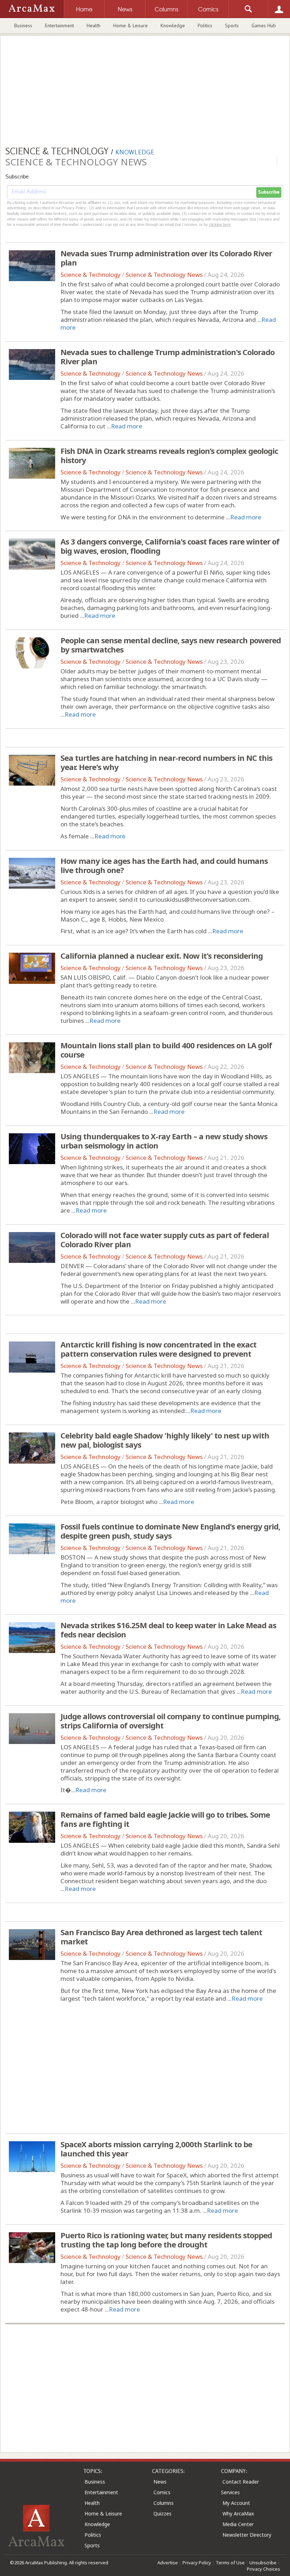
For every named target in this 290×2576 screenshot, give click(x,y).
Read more (127, 426)
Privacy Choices (263, 2569)
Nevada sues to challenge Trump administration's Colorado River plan (167, 357)
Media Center (238, 2524)
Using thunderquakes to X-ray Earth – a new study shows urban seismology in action (164, 1141)
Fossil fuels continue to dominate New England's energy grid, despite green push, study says (170, 1531)
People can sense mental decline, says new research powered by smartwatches (171, 645)
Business (23, 25)
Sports (232, 25)
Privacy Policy (197, 2563)
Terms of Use (230, 2563)
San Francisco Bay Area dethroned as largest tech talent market (161, 1937)
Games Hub (264, 25)
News (160, 2482)
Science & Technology (91, 275)
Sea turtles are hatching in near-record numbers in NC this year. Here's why (166, 762)
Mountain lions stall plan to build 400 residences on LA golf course (166, 1050)
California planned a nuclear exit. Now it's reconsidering (162, 956)
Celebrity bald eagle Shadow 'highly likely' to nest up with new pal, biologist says (165, 1440)
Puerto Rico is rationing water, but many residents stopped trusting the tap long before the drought (166, 2240)
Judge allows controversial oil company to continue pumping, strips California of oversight (170, 1721)
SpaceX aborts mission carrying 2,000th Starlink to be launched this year (156, 2149)
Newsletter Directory (247, 2535)
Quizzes (163, 2514)
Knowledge (173, 25)
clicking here (220, 224)
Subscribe (269, 192)
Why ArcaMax (238, 2514)
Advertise (168, 2563)
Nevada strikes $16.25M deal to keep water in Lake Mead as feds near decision (168, 1630)
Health (94, 25)
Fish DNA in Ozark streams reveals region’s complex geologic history (169, 455)
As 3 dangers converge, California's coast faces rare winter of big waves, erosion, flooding (170, 546)
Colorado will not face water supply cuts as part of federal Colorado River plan (165, 1239)
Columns (164, 2503)
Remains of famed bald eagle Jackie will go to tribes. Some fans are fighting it (165, 1819)
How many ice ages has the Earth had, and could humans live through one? (164, 865)
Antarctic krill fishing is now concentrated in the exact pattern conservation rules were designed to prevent (158, 1349)
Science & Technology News (164, 275)
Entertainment (59, 25)
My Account (236, 2503)
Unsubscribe (263, 2563)
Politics (205, 25)
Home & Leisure (130, 25)
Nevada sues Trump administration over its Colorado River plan (166, 258)
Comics (162, 2492)
